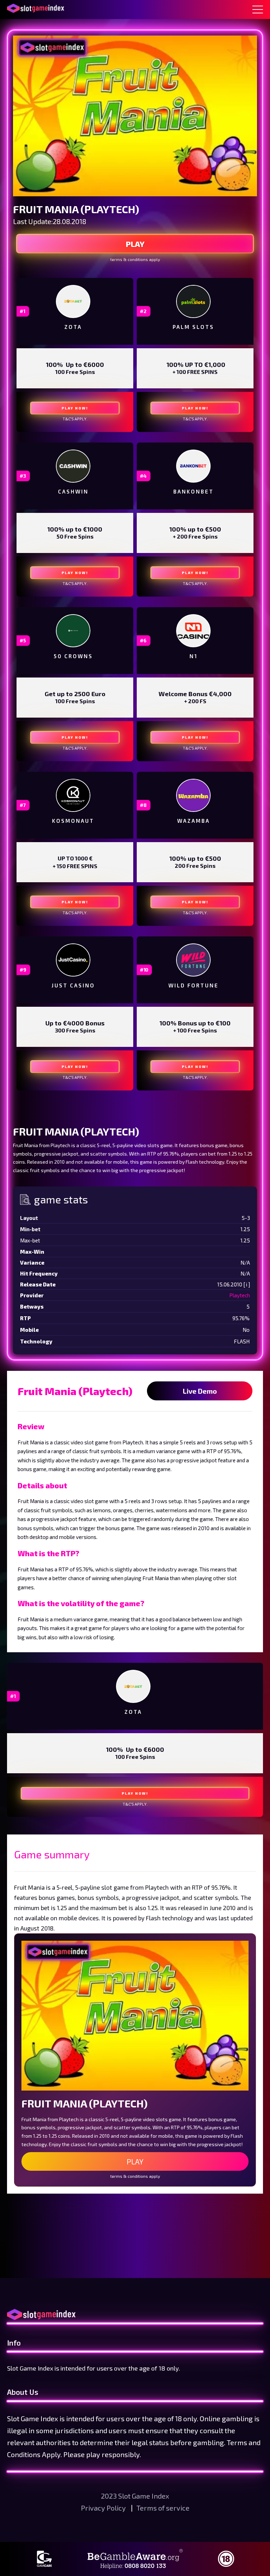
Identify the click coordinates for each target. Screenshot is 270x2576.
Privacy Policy (104, 2508)
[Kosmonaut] (73, 795)
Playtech (240, 1295)
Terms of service (163, 2508)
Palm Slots (193, 327)
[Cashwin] (73, 466)
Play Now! (75, 408)
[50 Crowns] (73, 631)
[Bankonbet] (193, 466)
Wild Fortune (194, 985)
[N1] (193, 631)
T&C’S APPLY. (75, 419)
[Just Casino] (73, 960)
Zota (73, 327)
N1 (194, 656)
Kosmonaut (73, 821)
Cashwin (73, 491)
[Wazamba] (193, 795)
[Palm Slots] (193, 301)
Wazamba (194, 821)
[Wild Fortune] (193, 960)
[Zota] (73, 301)
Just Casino (73, 985)
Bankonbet (194, 491)
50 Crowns (73, 656)
